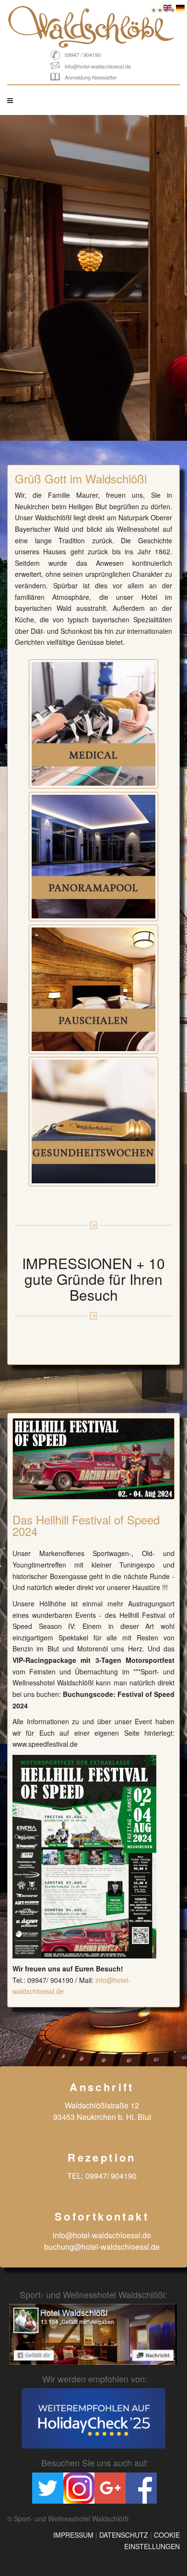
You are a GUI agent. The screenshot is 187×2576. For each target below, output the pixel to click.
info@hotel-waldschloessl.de (98, 66)
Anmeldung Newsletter (91, 77)
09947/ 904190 (50, 1980)
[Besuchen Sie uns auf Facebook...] (93, 2334)
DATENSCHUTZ (124, 2535)
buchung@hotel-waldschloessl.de (102, 2247)
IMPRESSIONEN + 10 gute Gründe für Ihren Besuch (93, 1279)
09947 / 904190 (83, 55)
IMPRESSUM (73, 2535)
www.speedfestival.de (45, 1744)
